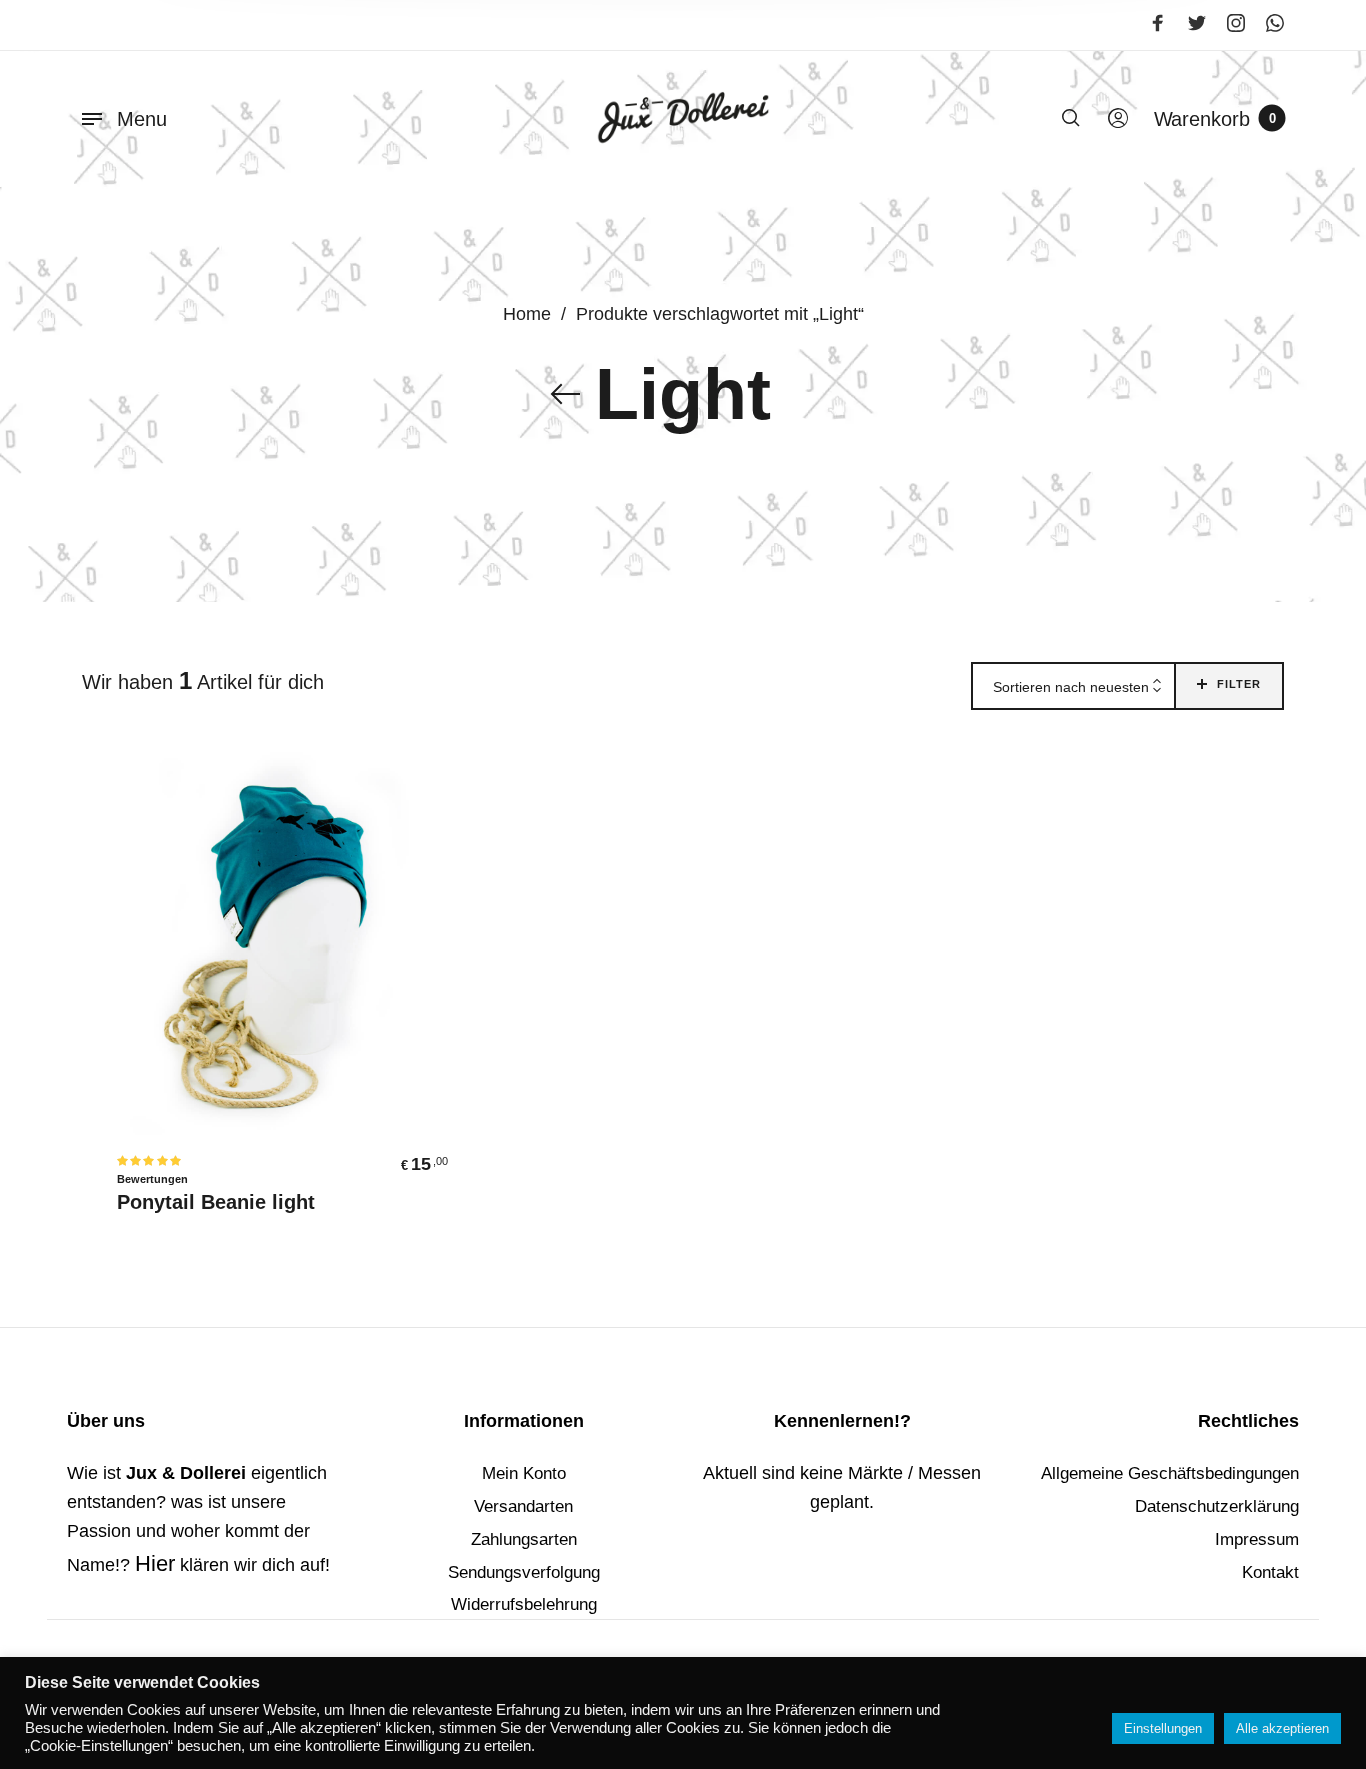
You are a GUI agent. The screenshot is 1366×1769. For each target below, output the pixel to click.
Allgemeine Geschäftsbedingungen (1170, 1473)
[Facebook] (1158, 23)
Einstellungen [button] (1163, 1728)
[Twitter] (1197, 23)
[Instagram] (1236, 23)
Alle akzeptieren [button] (1282, 1728)
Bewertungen (152, 1179)
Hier (155, 1563)
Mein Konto (524, 1473)
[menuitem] (1117, 119)
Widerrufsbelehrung (524, 1604)
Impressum (1257, 1539)
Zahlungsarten (524, 1539)
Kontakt (1270, 1572)
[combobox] (1073, 687)
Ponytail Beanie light (216, 1202)
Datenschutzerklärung (1217, 1506)
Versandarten (523, 1506)
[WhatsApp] (1275, 23)
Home (527, 313)
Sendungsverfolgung (524, 1572)
